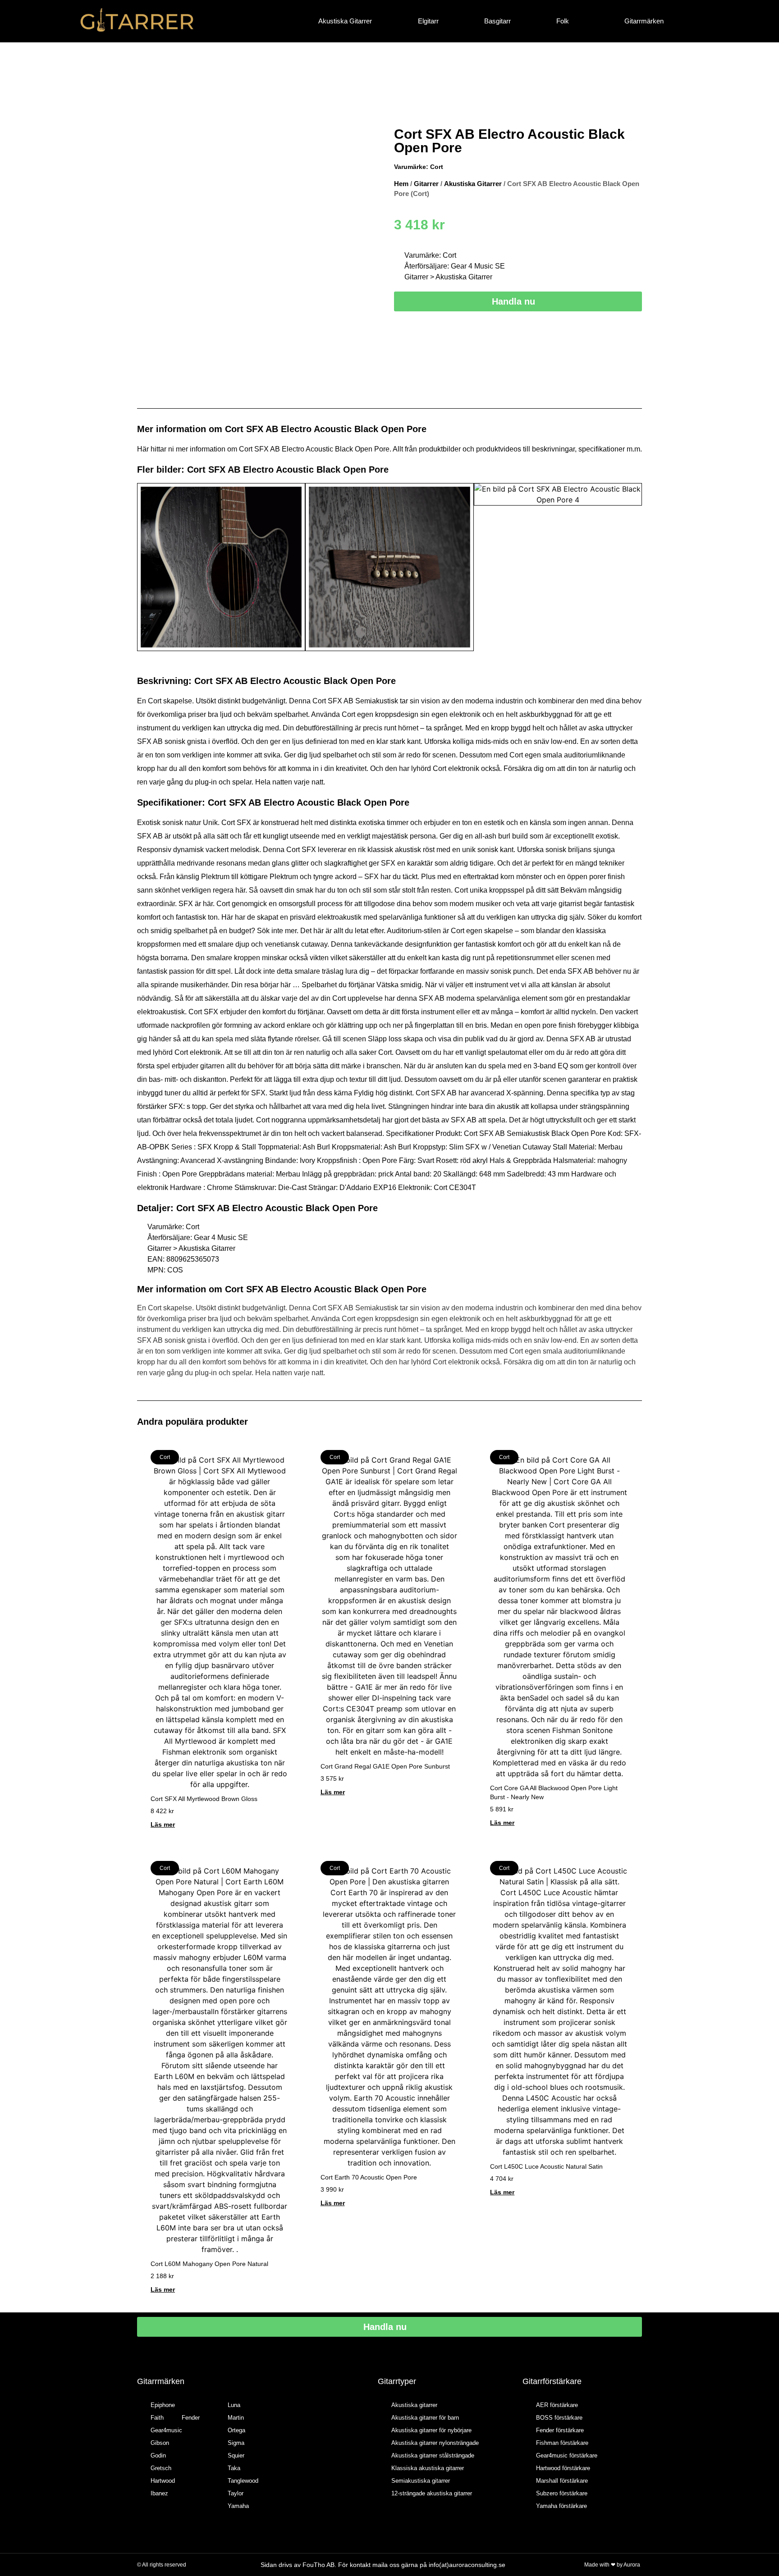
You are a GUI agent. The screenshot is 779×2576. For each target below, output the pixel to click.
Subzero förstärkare (562, 2493)
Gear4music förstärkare (567, 2455)
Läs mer (163, 1824)
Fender (191, 2418)
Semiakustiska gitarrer (421, 2481)
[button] (146, 568)
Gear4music (166, 2430)
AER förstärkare (557, 2405)
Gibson (160, 2443)
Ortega (236, 2430)
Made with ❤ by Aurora (612, 2565)
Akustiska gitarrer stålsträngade (433, 2455)
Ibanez (159, 2493)
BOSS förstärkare (559, 2418)
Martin (236, 2418)
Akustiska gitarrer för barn (425, 2418)
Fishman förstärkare (562, 2443)
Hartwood (163, 2481)
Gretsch (161, 2468)
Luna (234, 2405)
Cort (437, 167)
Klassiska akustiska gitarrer (428, 2468)
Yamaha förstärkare (561, 2506)
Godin (158, 2455)
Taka (234, 2468)
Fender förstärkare (560, 2430)
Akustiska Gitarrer (345, 21)
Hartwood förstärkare (563, 2468)
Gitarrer (426, 184)
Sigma (236, 2443)
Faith (157, 2418)
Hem (401, 184)
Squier (236, 2455)
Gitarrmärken (644, 21)
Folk (563, 21)
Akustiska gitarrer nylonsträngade (435, 2443)
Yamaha (238, 2506)
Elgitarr (428, 21)
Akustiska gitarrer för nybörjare (431, 2430)
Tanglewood (243, 2481)
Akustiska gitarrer (414, 2405)
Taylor (236, 2493)
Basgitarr (497, 21)
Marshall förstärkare (562, 2481)
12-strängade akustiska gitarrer (432, 2493)
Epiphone (163, 2405)
